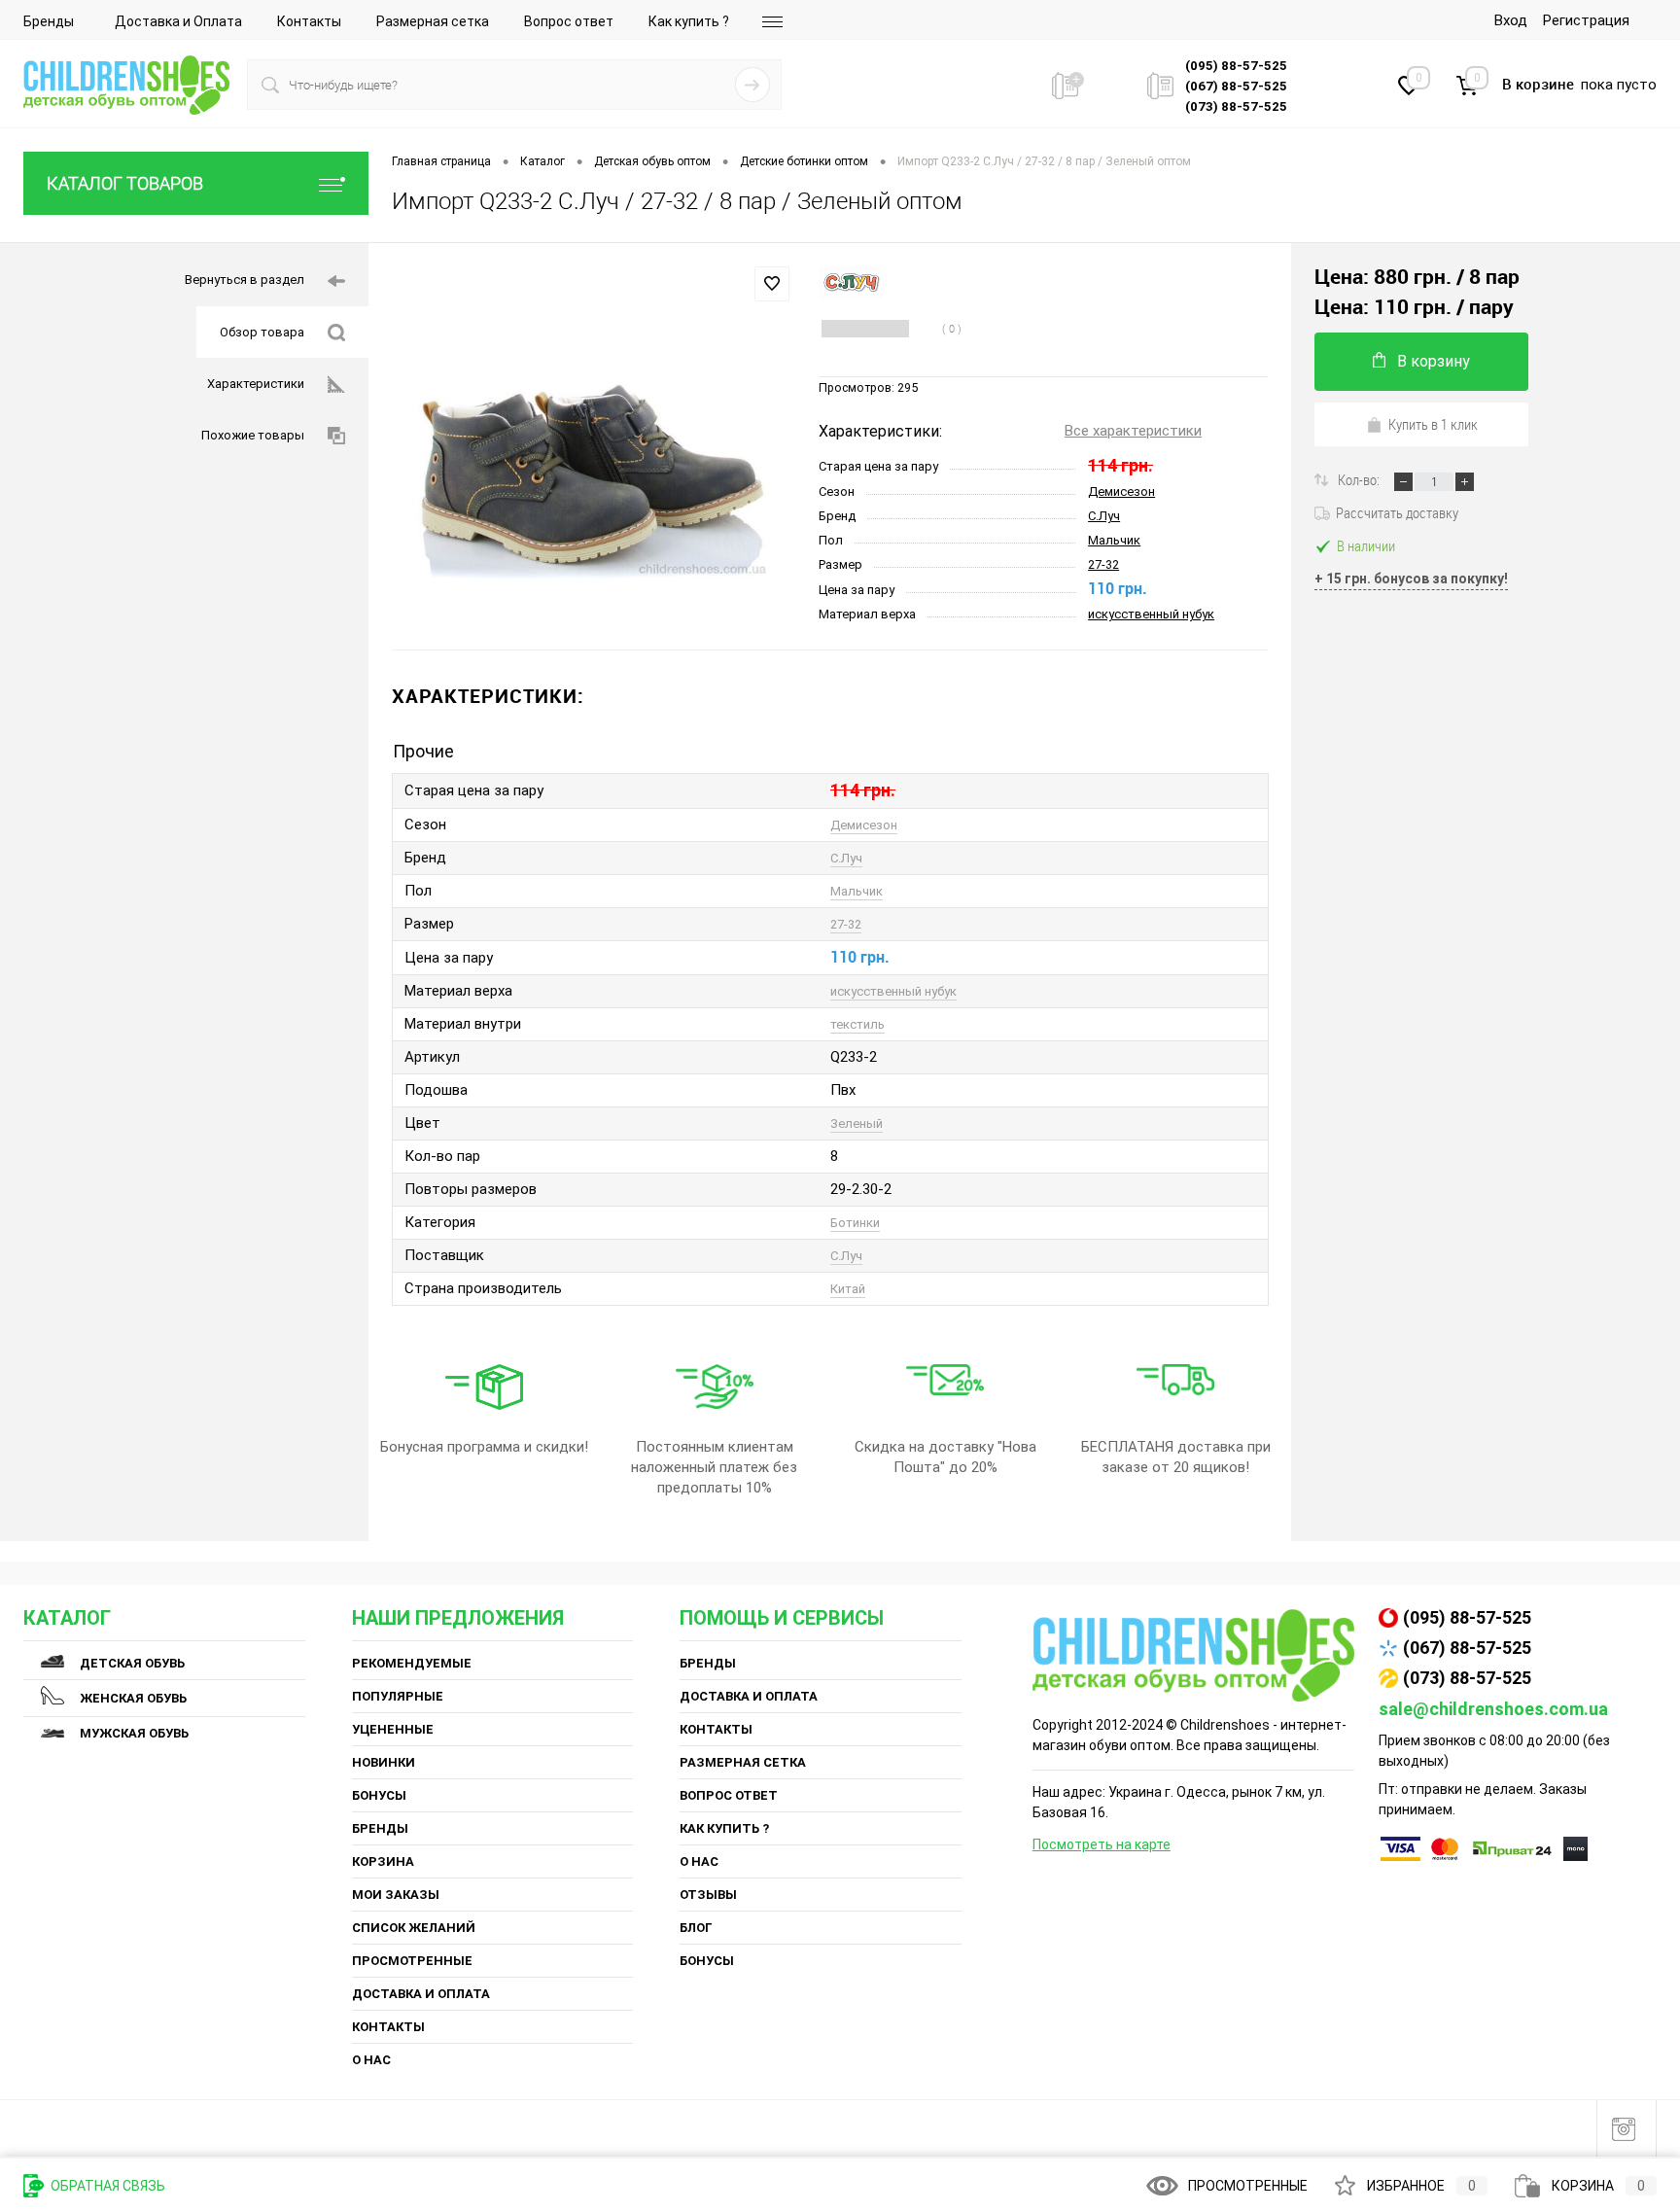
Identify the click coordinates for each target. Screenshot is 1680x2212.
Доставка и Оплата (178, 21)
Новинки (384, 1762)
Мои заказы (396, 1895)
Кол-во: (1360, 479)
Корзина (383, 1861)
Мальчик (1114, 540)
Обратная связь (106, 2186)
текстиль (857, 1024)
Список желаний (414, 1928)
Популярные (398, 1696)
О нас (371, 2060)
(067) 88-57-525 (1467, 1648)
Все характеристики (1133, 431)
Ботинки (855, 1223)
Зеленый (857, 1124)
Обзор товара (262, 332)
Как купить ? (689, 21)
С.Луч (1104, 516)
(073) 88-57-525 (1467, 1678)
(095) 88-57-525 (1467, 1617)
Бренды (49, 21)
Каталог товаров (125, 183)
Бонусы (379, 1795)
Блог (696, 1928)
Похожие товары (253, 435)
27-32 (1103, 564)
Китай (848, 1289)
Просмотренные (412, 1961)
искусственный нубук (1151, 614)
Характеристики (256, 384)
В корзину (1434, 361)
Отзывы (708, 1895)
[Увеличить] (594, 447)
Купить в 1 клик (1433, 424)
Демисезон (1121, 492)
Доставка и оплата (421, 1994)
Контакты (309, 21)
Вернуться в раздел (245, 280)
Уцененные (393, 1729)
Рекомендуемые (412, 1663)
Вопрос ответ (569, 21)
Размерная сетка (433, 21)
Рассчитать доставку (1397, 512)
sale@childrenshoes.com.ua (1493, 1709)
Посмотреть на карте (1102, 1844)
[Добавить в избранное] (772, 284)
